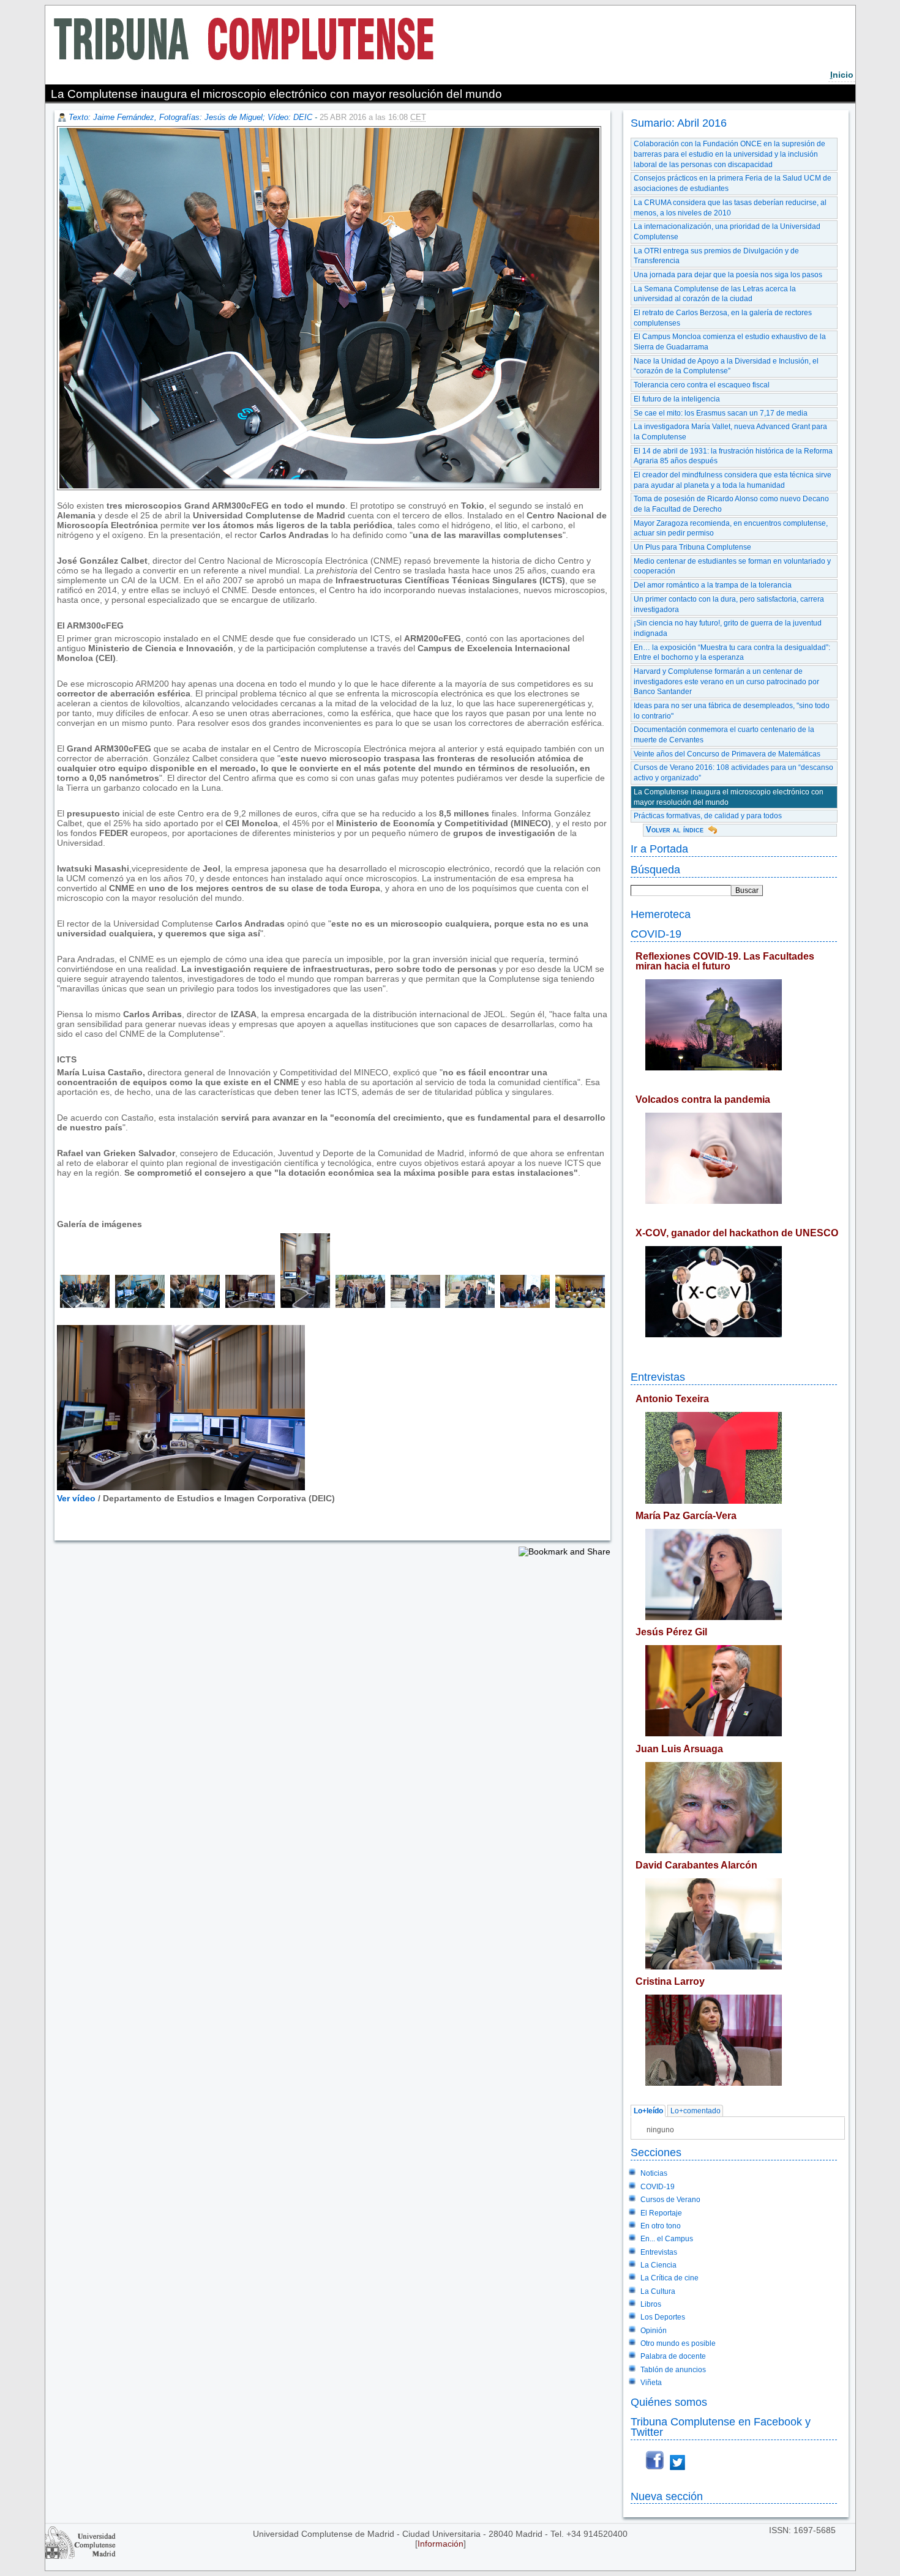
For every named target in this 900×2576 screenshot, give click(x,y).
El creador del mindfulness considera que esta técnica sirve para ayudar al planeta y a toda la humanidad (733, 480)
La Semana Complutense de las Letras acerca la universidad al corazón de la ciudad (715, 294)
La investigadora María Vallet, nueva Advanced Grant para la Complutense (730, 432)
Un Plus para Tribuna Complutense (692, 547)
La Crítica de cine (669, 2278)
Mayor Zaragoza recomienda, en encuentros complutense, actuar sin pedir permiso (731, 528)
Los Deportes (663, 2317)
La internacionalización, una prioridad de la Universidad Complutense (727, 232)
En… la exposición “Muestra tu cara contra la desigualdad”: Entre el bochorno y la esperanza (732, 653)
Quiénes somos (669, 2402)
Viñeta (651, 2383)
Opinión (654, 2331)
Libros (651, 2304)
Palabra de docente (673, 2356)
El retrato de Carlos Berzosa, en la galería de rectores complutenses (723, 318)
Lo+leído (648, 2111)
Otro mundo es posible (678, 2343)
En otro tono (661, 2226)
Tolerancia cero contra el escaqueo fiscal (702, 385)
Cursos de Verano (670, 2200)
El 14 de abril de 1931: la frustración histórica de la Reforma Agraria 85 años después (733, 456)
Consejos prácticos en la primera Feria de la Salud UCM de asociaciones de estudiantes (733, 183)
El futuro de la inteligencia (677, 399)
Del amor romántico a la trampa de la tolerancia (713, 585)
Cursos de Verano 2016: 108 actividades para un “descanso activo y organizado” (733, 773)
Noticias (654, 2173)
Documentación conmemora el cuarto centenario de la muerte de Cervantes (724, 735)
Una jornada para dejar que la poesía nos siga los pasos (728, 275)
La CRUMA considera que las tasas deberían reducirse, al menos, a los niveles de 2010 (730, 208)
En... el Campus (667, 2239)
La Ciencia (658, 2265)
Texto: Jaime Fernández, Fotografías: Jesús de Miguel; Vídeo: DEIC (190, 117)
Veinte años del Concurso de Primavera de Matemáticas (727, 754)
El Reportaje (661, 2213)
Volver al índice (675, 830)
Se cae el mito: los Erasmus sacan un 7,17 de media (721, 413)
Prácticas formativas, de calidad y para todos (708, 816)
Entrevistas (658, 1377)
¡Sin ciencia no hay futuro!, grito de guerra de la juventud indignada (728, 628)
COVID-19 (656, 934)
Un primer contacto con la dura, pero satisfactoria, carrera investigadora (729, 604)
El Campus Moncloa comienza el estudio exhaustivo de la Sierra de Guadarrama (730, 342)
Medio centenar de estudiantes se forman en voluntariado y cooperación (732, 566)
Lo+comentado (696, 2111)
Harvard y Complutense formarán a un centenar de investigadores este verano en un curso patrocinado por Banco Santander (726, 681)
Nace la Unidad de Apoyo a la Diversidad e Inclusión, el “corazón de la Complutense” (726, 366)
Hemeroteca (661, 914)
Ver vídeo (76, 1498)
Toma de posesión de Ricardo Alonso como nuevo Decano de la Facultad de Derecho (731, 504)
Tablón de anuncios (673, 2370)
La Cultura (658, 2291)
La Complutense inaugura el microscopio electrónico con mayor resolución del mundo (729, 797)
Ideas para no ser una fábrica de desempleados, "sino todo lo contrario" (732, 711)
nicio (842, 75)
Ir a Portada (659, 849)
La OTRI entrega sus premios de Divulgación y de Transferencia (716, 256)
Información (441, 2544)
